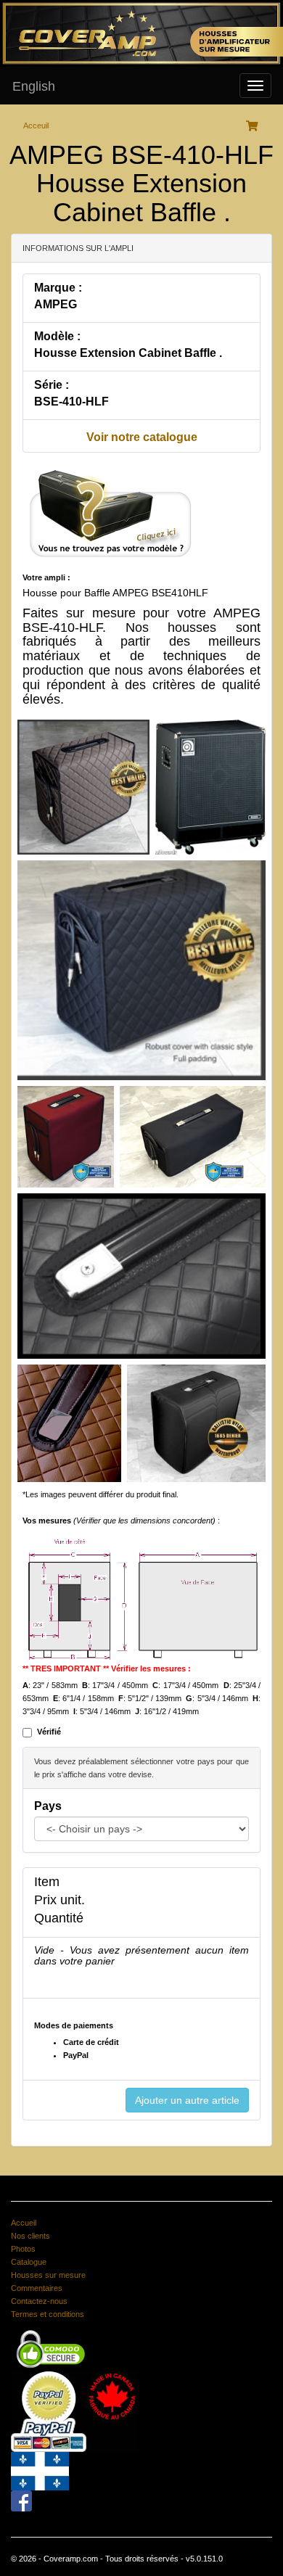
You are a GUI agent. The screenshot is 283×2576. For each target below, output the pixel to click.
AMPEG (56, 304)
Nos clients (30, 2236)
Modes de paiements (74, 2025)
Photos (23, 2249)
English (34, 86)
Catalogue (29, 2262)
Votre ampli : (46, 577)
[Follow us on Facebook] (21, 2500)
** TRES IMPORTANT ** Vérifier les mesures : (107, 1668)
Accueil (24, 2223)
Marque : (58, 288)
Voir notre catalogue (142, 437)
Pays (48, 1806)
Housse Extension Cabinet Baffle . (128, 353)
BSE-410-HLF (71, 402)
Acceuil (36, 125)
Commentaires (37, 2288)
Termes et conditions (48, 2314)
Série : (52, 385)
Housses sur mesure (48, 2275)
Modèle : (57, 336)
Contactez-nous (39, 2301)
